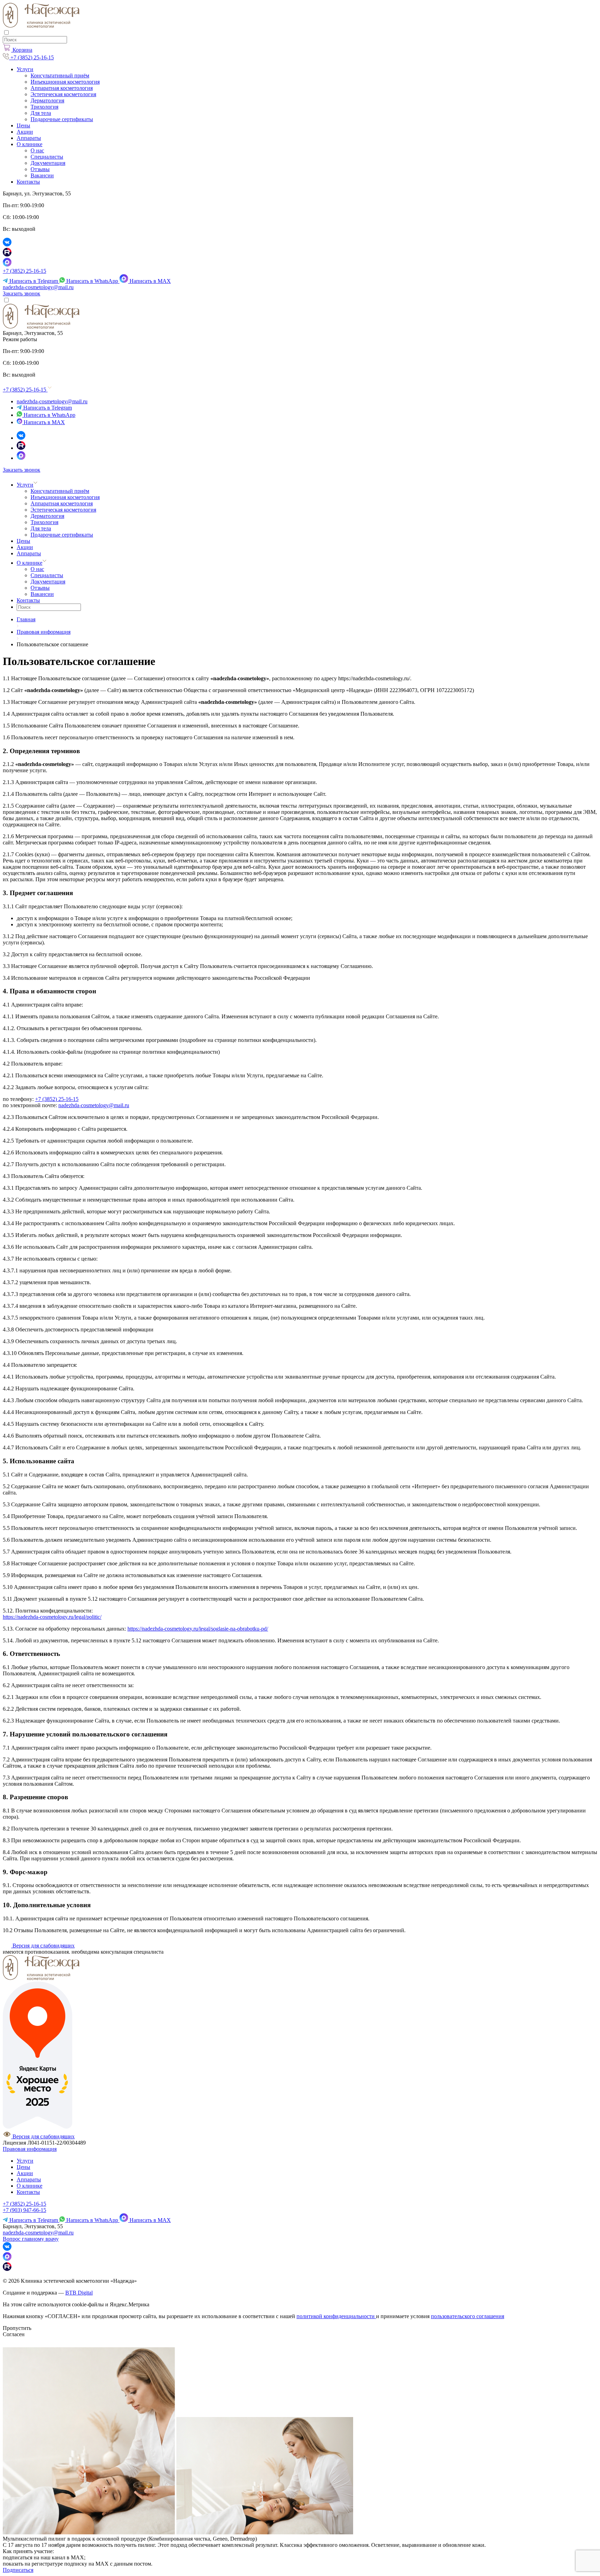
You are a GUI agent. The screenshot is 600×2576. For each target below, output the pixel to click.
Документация (48, 163)
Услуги (25, 69)
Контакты (28, 182)
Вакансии (42, 175)
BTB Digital (79, 2293)
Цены (23, 125)
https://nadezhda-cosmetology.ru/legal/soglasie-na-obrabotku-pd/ (198, 1629)
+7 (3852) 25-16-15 (24, 271)
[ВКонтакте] (21, 438)
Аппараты (29, 138)
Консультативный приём (60, 75)
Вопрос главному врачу (31, 2239)
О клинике (30, 144)
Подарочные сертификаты (62, 119)
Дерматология (47, 100)
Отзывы (40, 169)
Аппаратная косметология (62, 88)
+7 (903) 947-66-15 (24, 2210)
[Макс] (21, 458)
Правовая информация (30, 2149)
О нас (37, 150)
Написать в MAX (149, 281)
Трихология (44, 107)
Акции (25, 132)
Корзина (22, 50)
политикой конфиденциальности (336, 2316)
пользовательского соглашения (468, 2316)
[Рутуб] (21, 448)
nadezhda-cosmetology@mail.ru (38, 287)
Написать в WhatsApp (92, 281)
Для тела (41, 113)
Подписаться (18, 2570)
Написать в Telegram (34, 281)
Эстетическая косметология (63, 94)
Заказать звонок (22, 293)
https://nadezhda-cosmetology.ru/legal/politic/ (52, 1617)
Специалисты (47, 157)
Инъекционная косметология (65, 82)
